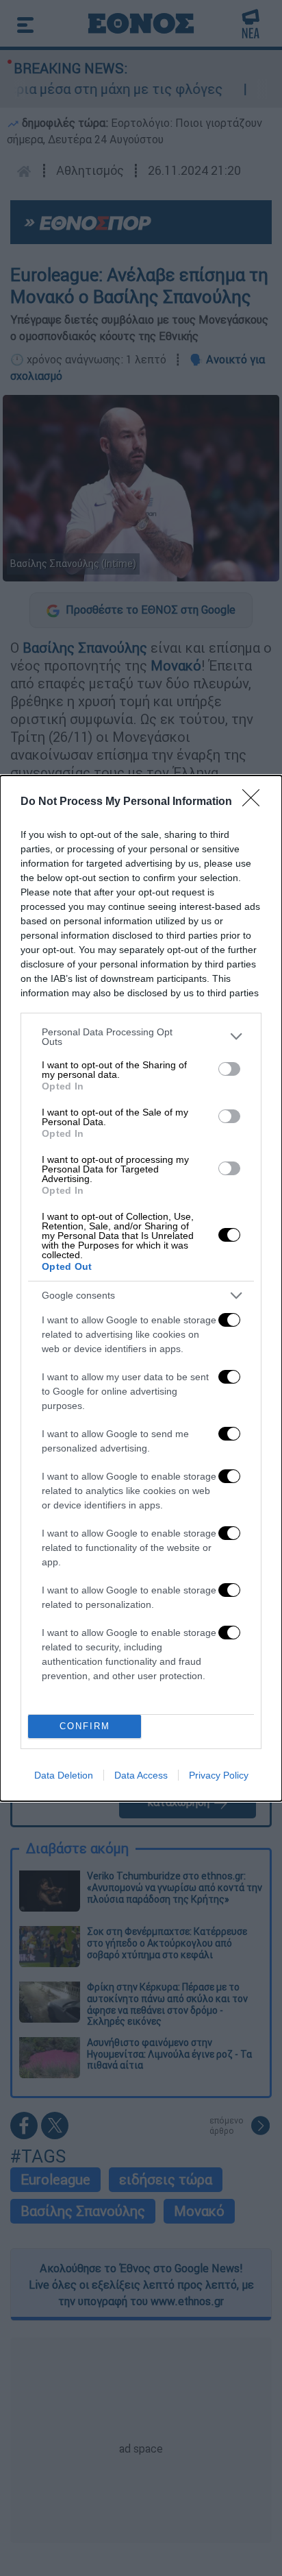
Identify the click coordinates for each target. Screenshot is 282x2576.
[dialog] (141, 1288)
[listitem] (141, 1037)
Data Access (141, 1775)
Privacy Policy (219, 1775)
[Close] (255, 802)
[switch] (229, 1069)
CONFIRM (85, 1726)
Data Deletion (64, 1775)
